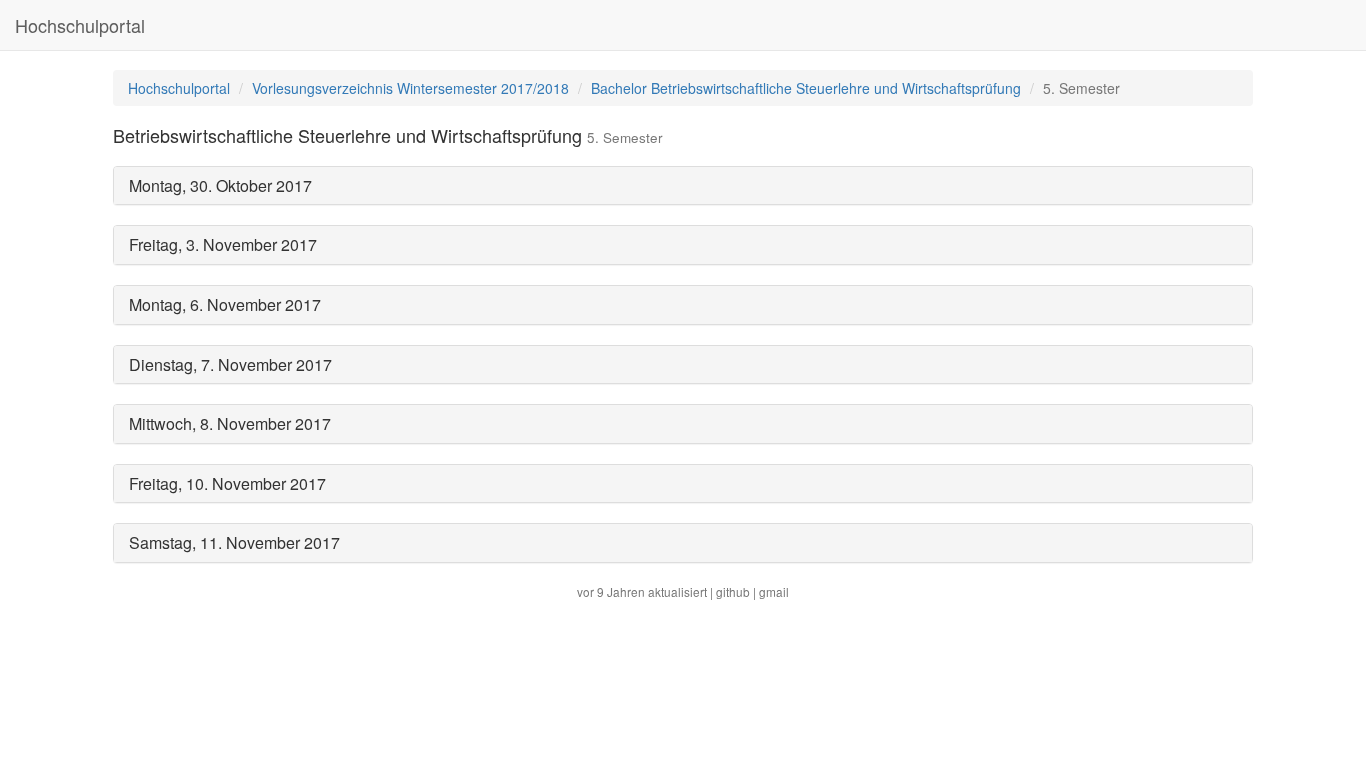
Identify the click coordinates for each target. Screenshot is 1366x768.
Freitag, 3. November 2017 (223, 244)
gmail (774, 591)
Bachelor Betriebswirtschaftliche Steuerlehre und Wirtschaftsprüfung (806, 88)
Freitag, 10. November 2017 (227, 483)
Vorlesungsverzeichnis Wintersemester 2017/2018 (410, 88)
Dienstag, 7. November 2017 (230, 364)
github (733, 591)
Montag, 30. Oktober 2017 (220, 185)
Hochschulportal (80, 25)
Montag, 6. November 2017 (225, 304)
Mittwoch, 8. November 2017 (230, 423)
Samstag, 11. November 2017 (234, 542)
